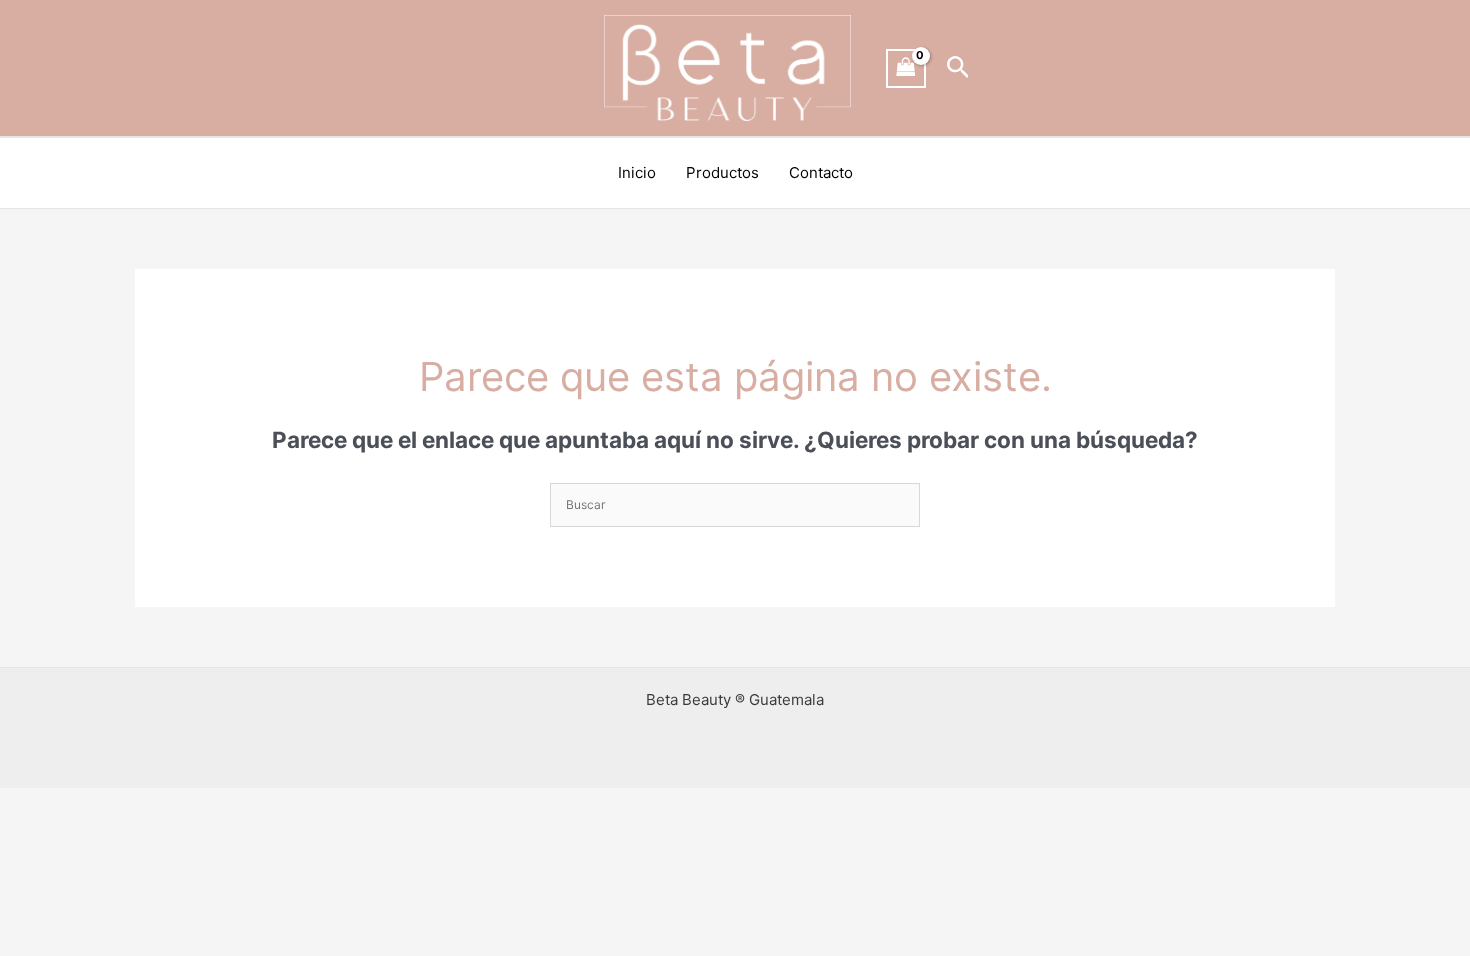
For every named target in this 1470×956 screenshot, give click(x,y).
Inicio (637, 172)
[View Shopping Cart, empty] (906, 68)
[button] (958, 68)
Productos (722, 172)
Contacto (821, 172)
